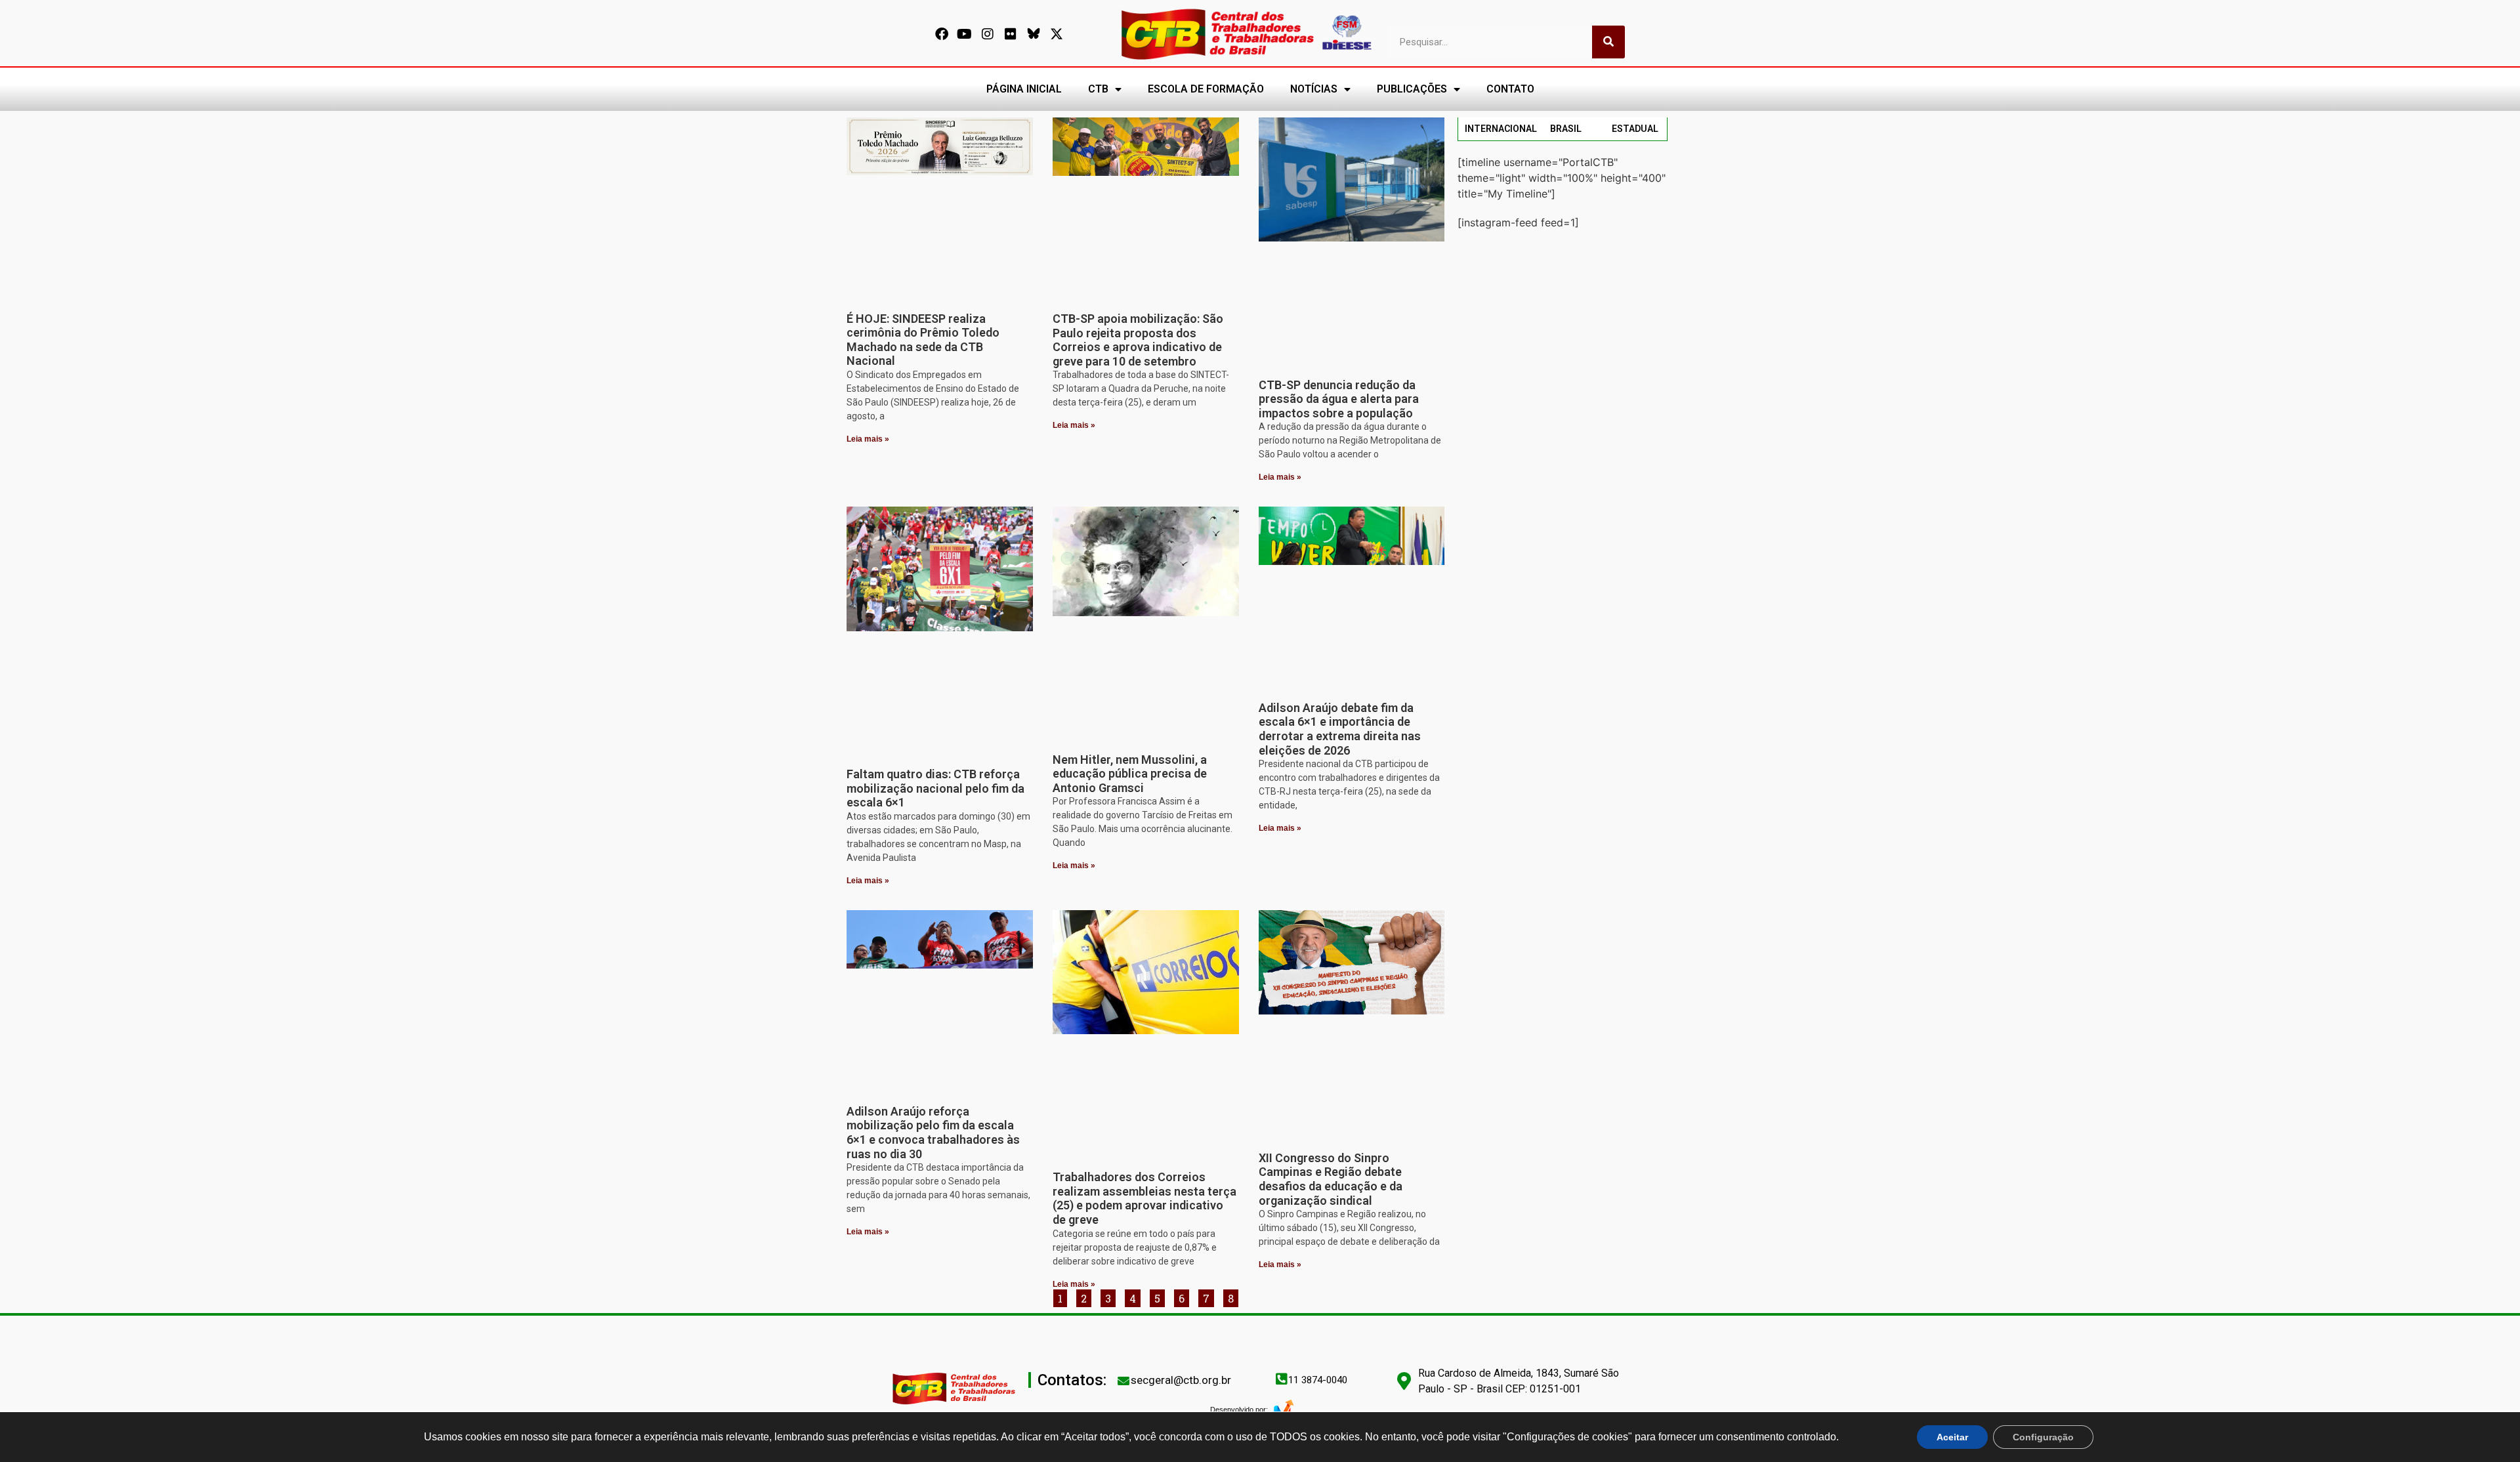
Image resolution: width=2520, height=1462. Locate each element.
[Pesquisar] (1608, 42)
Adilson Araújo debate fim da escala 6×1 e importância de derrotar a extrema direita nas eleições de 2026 (1340, 729)
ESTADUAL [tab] (1635, 129)
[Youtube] (965, 34)
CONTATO (1510, 89)
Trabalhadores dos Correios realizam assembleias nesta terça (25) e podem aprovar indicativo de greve (1144, 1198)
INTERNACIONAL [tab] (1501, 129)
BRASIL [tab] (1566, 129)
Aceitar (1952, 1437)
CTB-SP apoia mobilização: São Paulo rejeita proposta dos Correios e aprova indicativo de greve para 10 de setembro (1138, 340)
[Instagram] (988, 34)
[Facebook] (942, 34)
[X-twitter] (1057, 34)
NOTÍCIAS (1314, 89)
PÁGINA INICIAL (1024, 89)
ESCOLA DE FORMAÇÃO (1206, 89)
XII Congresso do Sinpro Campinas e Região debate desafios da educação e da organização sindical (1331, 1179)
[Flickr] (1011, 34)
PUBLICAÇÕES (1412, 89)
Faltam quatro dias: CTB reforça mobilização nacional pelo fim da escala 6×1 (935, 788)
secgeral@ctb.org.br (1181, 1380)
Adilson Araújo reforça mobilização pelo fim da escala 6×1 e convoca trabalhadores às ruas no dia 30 (933, 1133)
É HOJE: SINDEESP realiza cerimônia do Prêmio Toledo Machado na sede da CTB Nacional (923, 340)
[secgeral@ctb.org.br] (1123, 1381)
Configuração (2043, 1437)
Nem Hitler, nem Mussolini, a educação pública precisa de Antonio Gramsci (1130, 774)
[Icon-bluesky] (1034, 34)
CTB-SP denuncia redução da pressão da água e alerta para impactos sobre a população (1339, 399)
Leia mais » (868, 439)
